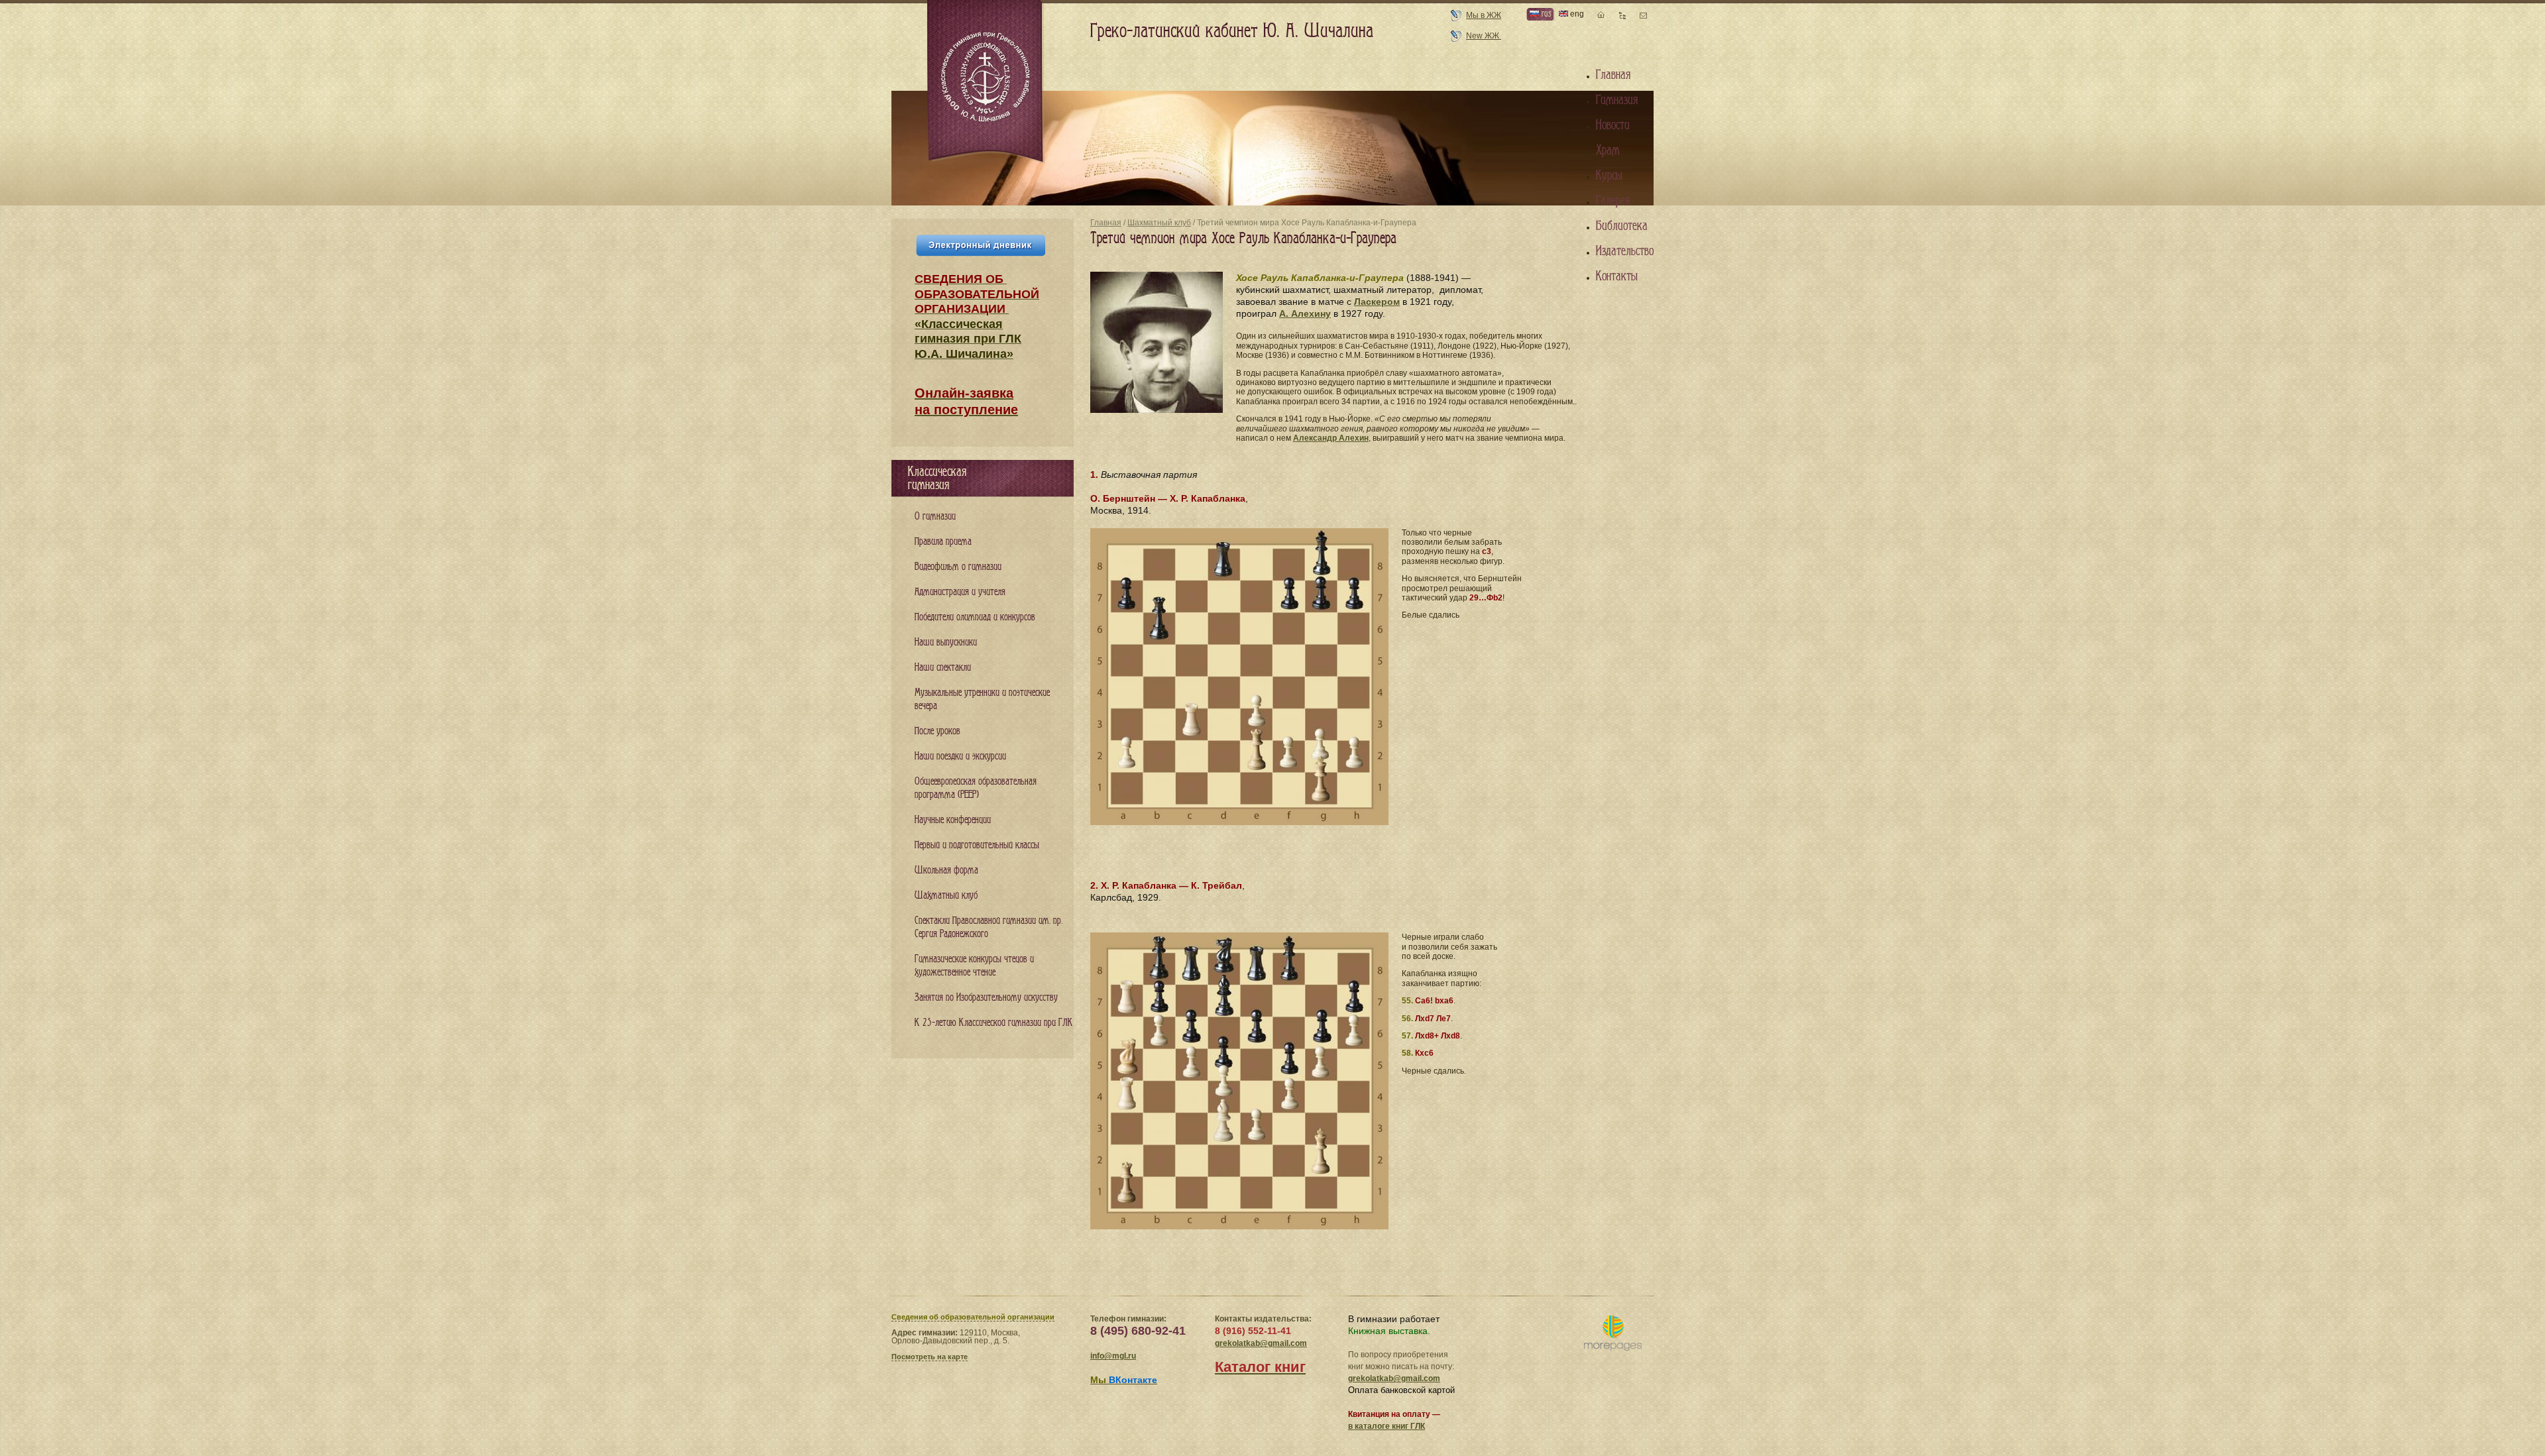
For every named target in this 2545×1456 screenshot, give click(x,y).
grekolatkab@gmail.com (1261, 1343)
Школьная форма (946, 870)
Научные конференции (953, 820)
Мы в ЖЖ (1484, 15)
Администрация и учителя (960, 592)
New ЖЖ (1484, 36)
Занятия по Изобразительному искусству (986, 998)
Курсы (1609, 176)
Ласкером (1377, 302)
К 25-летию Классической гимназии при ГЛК (994, 1023)
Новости (1613, 125)
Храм (1608, 150)
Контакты (1617, 276)
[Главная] (986, 82)
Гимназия (1617, 100)
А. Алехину (1305, 313)
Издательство (1625, 251)
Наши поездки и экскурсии (960, 756)
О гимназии (935, 517)
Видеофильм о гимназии (958, 567)
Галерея (1613, 201)
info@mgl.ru (1113, 1356)
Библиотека (1622, 226)
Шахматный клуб (1159, 223)
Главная (1106, 223)
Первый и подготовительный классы (977, 845)
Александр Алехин (1331, 438)
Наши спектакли (943, 668)
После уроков (937, 731)
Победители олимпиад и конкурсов (975, 617)
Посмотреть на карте (930, 1357)
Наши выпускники (946, 643)
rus (1545, 14)
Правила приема (943, 542)
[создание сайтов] (1613, 1334)
